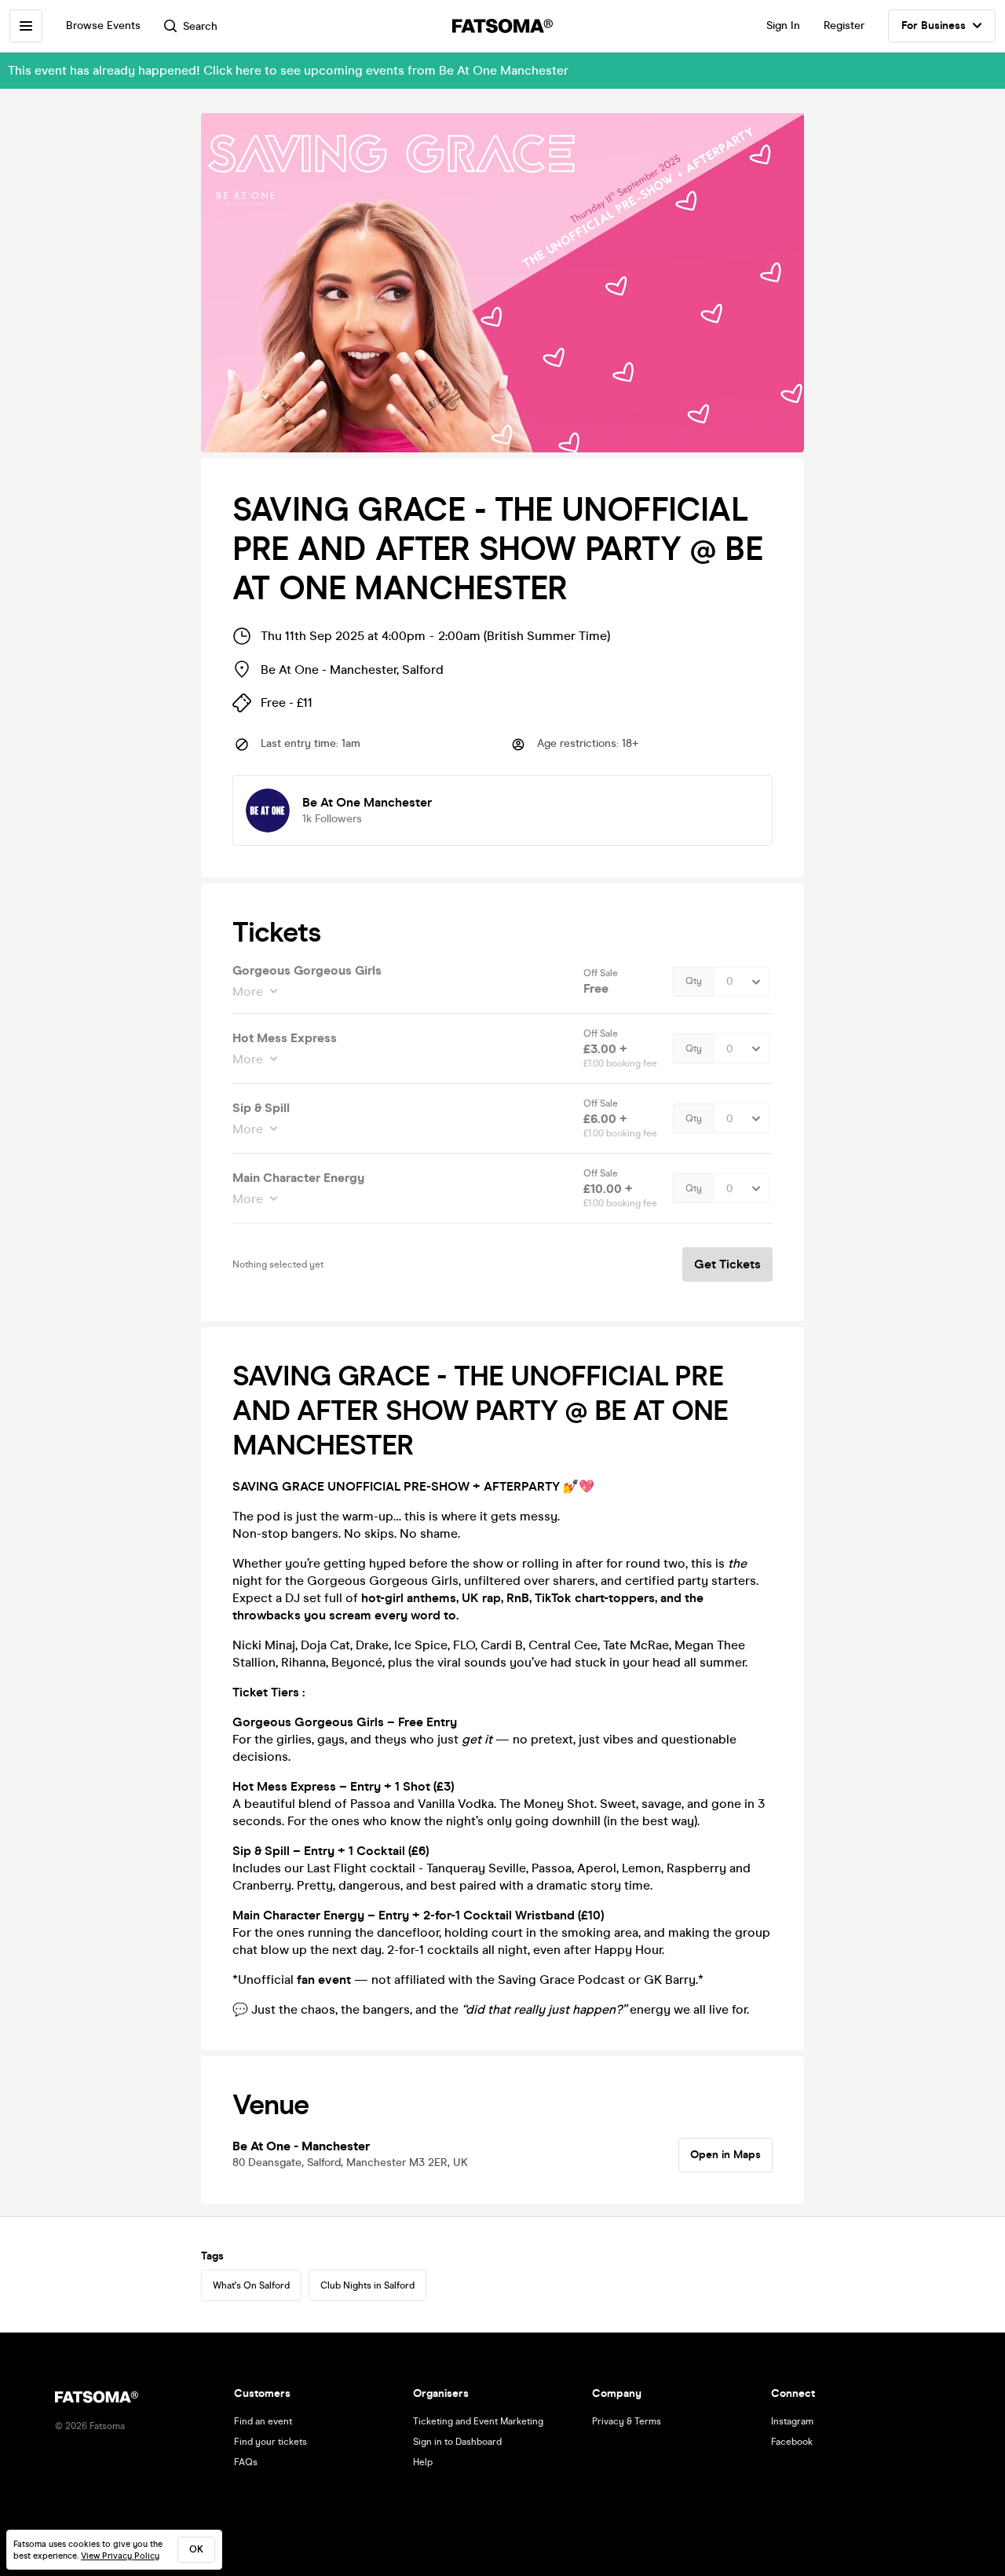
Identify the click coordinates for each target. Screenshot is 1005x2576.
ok (196, 2549)
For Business (934, 26)
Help (423, 2462)
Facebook (792, 2442)
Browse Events (103, 26)
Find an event (263, 2421)
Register (844, 26)
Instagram (792, 2421)
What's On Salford (251, 2285)
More (248, 992)
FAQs (246, 2462)
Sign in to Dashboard (457, 2442)
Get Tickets (727, 1264)
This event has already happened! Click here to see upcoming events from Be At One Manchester (288, 70)
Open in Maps (725, 2155)
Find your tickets (270, 2442)
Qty (694, 981)
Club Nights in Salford (367, 2285)
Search (200, 26)
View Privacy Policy (120, 2556)
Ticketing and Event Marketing (478, 2421)
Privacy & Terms (627, 2421)
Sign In (783, 26)
